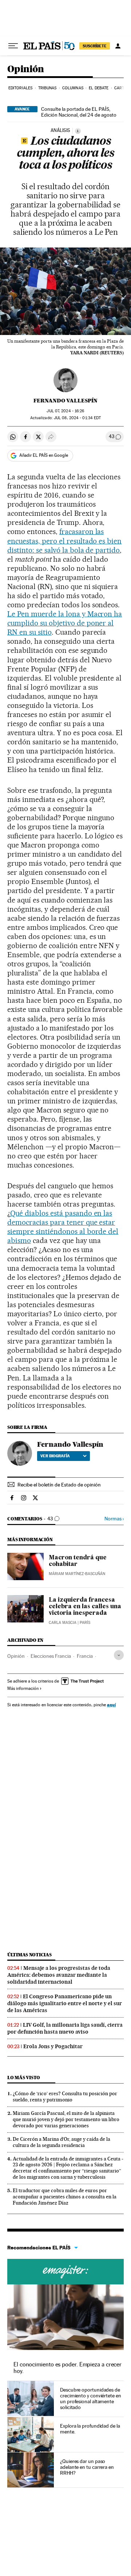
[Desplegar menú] (13, 46)
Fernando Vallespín (65, 401)
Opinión (26, 69)
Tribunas (47, 88)
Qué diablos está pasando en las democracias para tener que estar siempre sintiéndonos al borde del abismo (63, 1227)
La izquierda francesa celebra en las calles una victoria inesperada (85, 1607)
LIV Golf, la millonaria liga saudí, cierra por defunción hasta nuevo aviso (65, 2028)
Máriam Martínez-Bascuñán (77, 1574)
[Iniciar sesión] (118, 46)
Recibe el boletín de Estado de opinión (59, 1485)
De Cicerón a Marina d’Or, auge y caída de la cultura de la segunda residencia (61, 2142)
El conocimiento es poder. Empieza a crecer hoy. (68, 2368)
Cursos (65, 2272)
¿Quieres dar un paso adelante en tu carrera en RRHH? (87, 2467)
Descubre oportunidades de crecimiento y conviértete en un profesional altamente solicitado (91, 2398)
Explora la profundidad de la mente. (90, 2429)
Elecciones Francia (51, 1656)
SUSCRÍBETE (95, 46)
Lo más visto (24, 2078)
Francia (85, 1656)
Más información (23, 1688)
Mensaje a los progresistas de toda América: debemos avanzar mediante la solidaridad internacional (59, 1975)
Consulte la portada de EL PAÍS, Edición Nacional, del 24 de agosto (79, 112)
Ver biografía (55, 1456)
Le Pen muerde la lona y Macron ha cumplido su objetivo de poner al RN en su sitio (65, 623)
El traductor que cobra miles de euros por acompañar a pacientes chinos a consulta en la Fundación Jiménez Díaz (65, 2197)
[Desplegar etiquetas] (119, 1655)
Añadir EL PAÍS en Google (44, 455)
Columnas (73, 88)
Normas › (114, 1519)
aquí (111, 1705)
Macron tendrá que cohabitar (78, 1561)
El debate (99, 88)
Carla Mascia (63, 1623)
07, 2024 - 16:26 (65, 411)
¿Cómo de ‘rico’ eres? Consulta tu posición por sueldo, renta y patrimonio (65, 2096)
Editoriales (20, 88)
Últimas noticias (29, 1955)
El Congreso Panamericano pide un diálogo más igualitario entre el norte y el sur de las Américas (65, 2003)
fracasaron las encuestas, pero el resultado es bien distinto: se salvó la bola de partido (64, 541)
